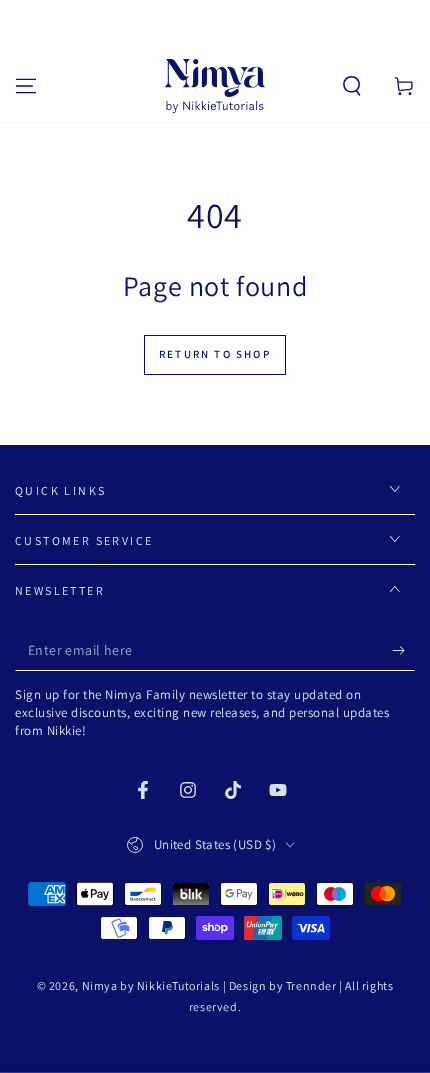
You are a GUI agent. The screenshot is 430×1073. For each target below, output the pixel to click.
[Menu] (26, 86)
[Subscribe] (403, 651)
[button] (352, 86)
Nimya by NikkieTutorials (151, 985)
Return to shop (215, 354)
